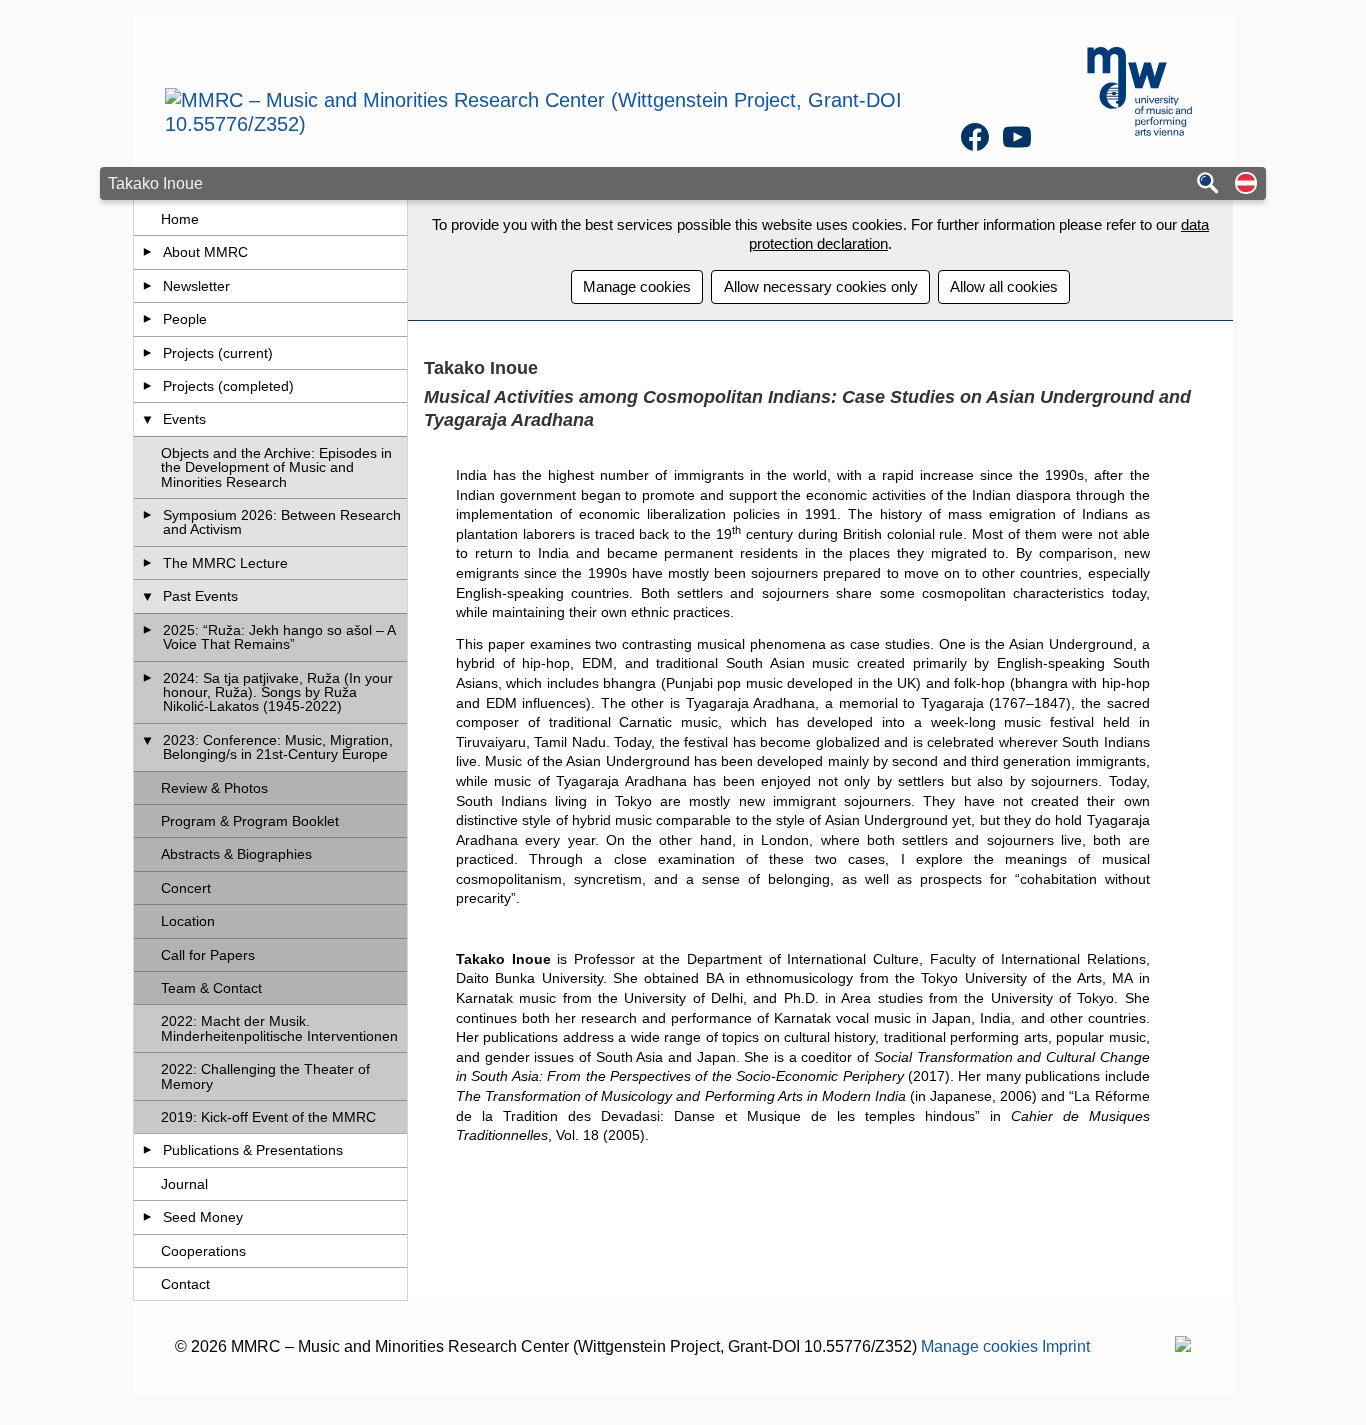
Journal (184, 1184)
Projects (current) (218, 353)
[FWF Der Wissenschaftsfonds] (1183, 1346)
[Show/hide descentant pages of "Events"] (147, 419)
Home (180, 219)
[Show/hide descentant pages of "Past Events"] (147, 596)
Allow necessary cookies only (821, 286)
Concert (186, 888)
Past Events (200, 596)
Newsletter (196, 286)
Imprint (1066, 1346)
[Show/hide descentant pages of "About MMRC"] (147, 252)
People (185, 319)
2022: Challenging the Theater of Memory (265, 1076)
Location (188, 921)
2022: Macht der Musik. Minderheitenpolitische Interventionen (279, 1028)
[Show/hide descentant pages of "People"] (147, 319)
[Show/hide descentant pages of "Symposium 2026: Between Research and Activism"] (147, 515)
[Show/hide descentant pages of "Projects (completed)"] (147, 386)
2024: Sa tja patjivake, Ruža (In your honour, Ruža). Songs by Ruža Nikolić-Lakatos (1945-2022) (278, 692)
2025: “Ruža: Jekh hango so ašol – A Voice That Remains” (279, 637)
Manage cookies (637, 286)
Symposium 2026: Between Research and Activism (282, 522)
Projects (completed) (228, 386)
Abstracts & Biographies (236, 854)
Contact (185, 1284)
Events (184, 419)
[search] (1208, 184)
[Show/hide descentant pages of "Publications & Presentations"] (147, 1150)
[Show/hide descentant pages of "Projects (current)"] (147, 353)
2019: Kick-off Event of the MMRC (268, 1117)
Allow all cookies (1004, 286)
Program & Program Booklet (250, 821)
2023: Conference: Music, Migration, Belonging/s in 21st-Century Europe (278, 747)
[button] (1246, 184)
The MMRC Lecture (225, 563)
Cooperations (203, 1251)
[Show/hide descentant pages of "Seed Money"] (147, 1217)
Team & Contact (211, 988)
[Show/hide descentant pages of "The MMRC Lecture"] (147, 563)
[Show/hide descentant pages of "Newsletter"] (147, 286)
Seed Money (203, 1217)
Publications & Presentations (253, 1150)
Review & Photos (214, 788)
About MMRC (205, 252)
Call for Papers (208, 955)
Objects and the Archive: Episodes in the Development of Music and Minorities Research (276, 467)
